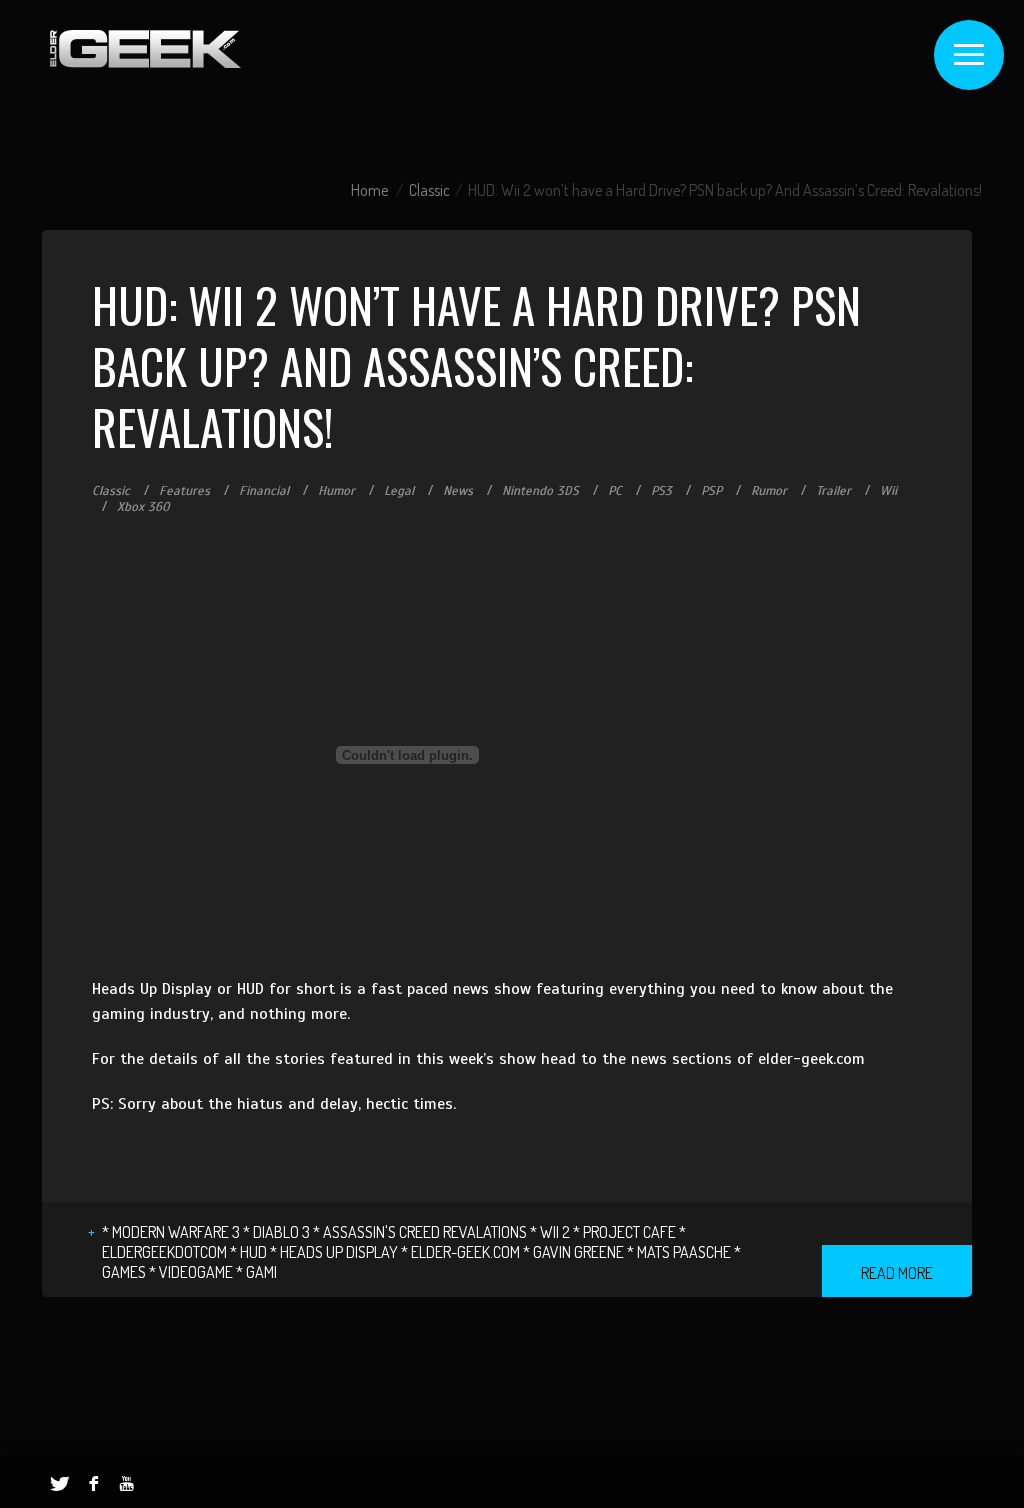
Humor (336, 491)
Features (184, 491)
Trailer (833, 491)
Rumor (769, 491)
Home (369, 190)
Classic (429, 190)
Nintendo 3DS (540, 491)
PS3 (661, 491)
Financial (264, 491)
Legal (399, 491)
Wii (888, 491)
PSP (711, 491)
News (458, 491)
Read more (897, 1273)
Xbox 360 (143, 507)
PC (615, 491)
